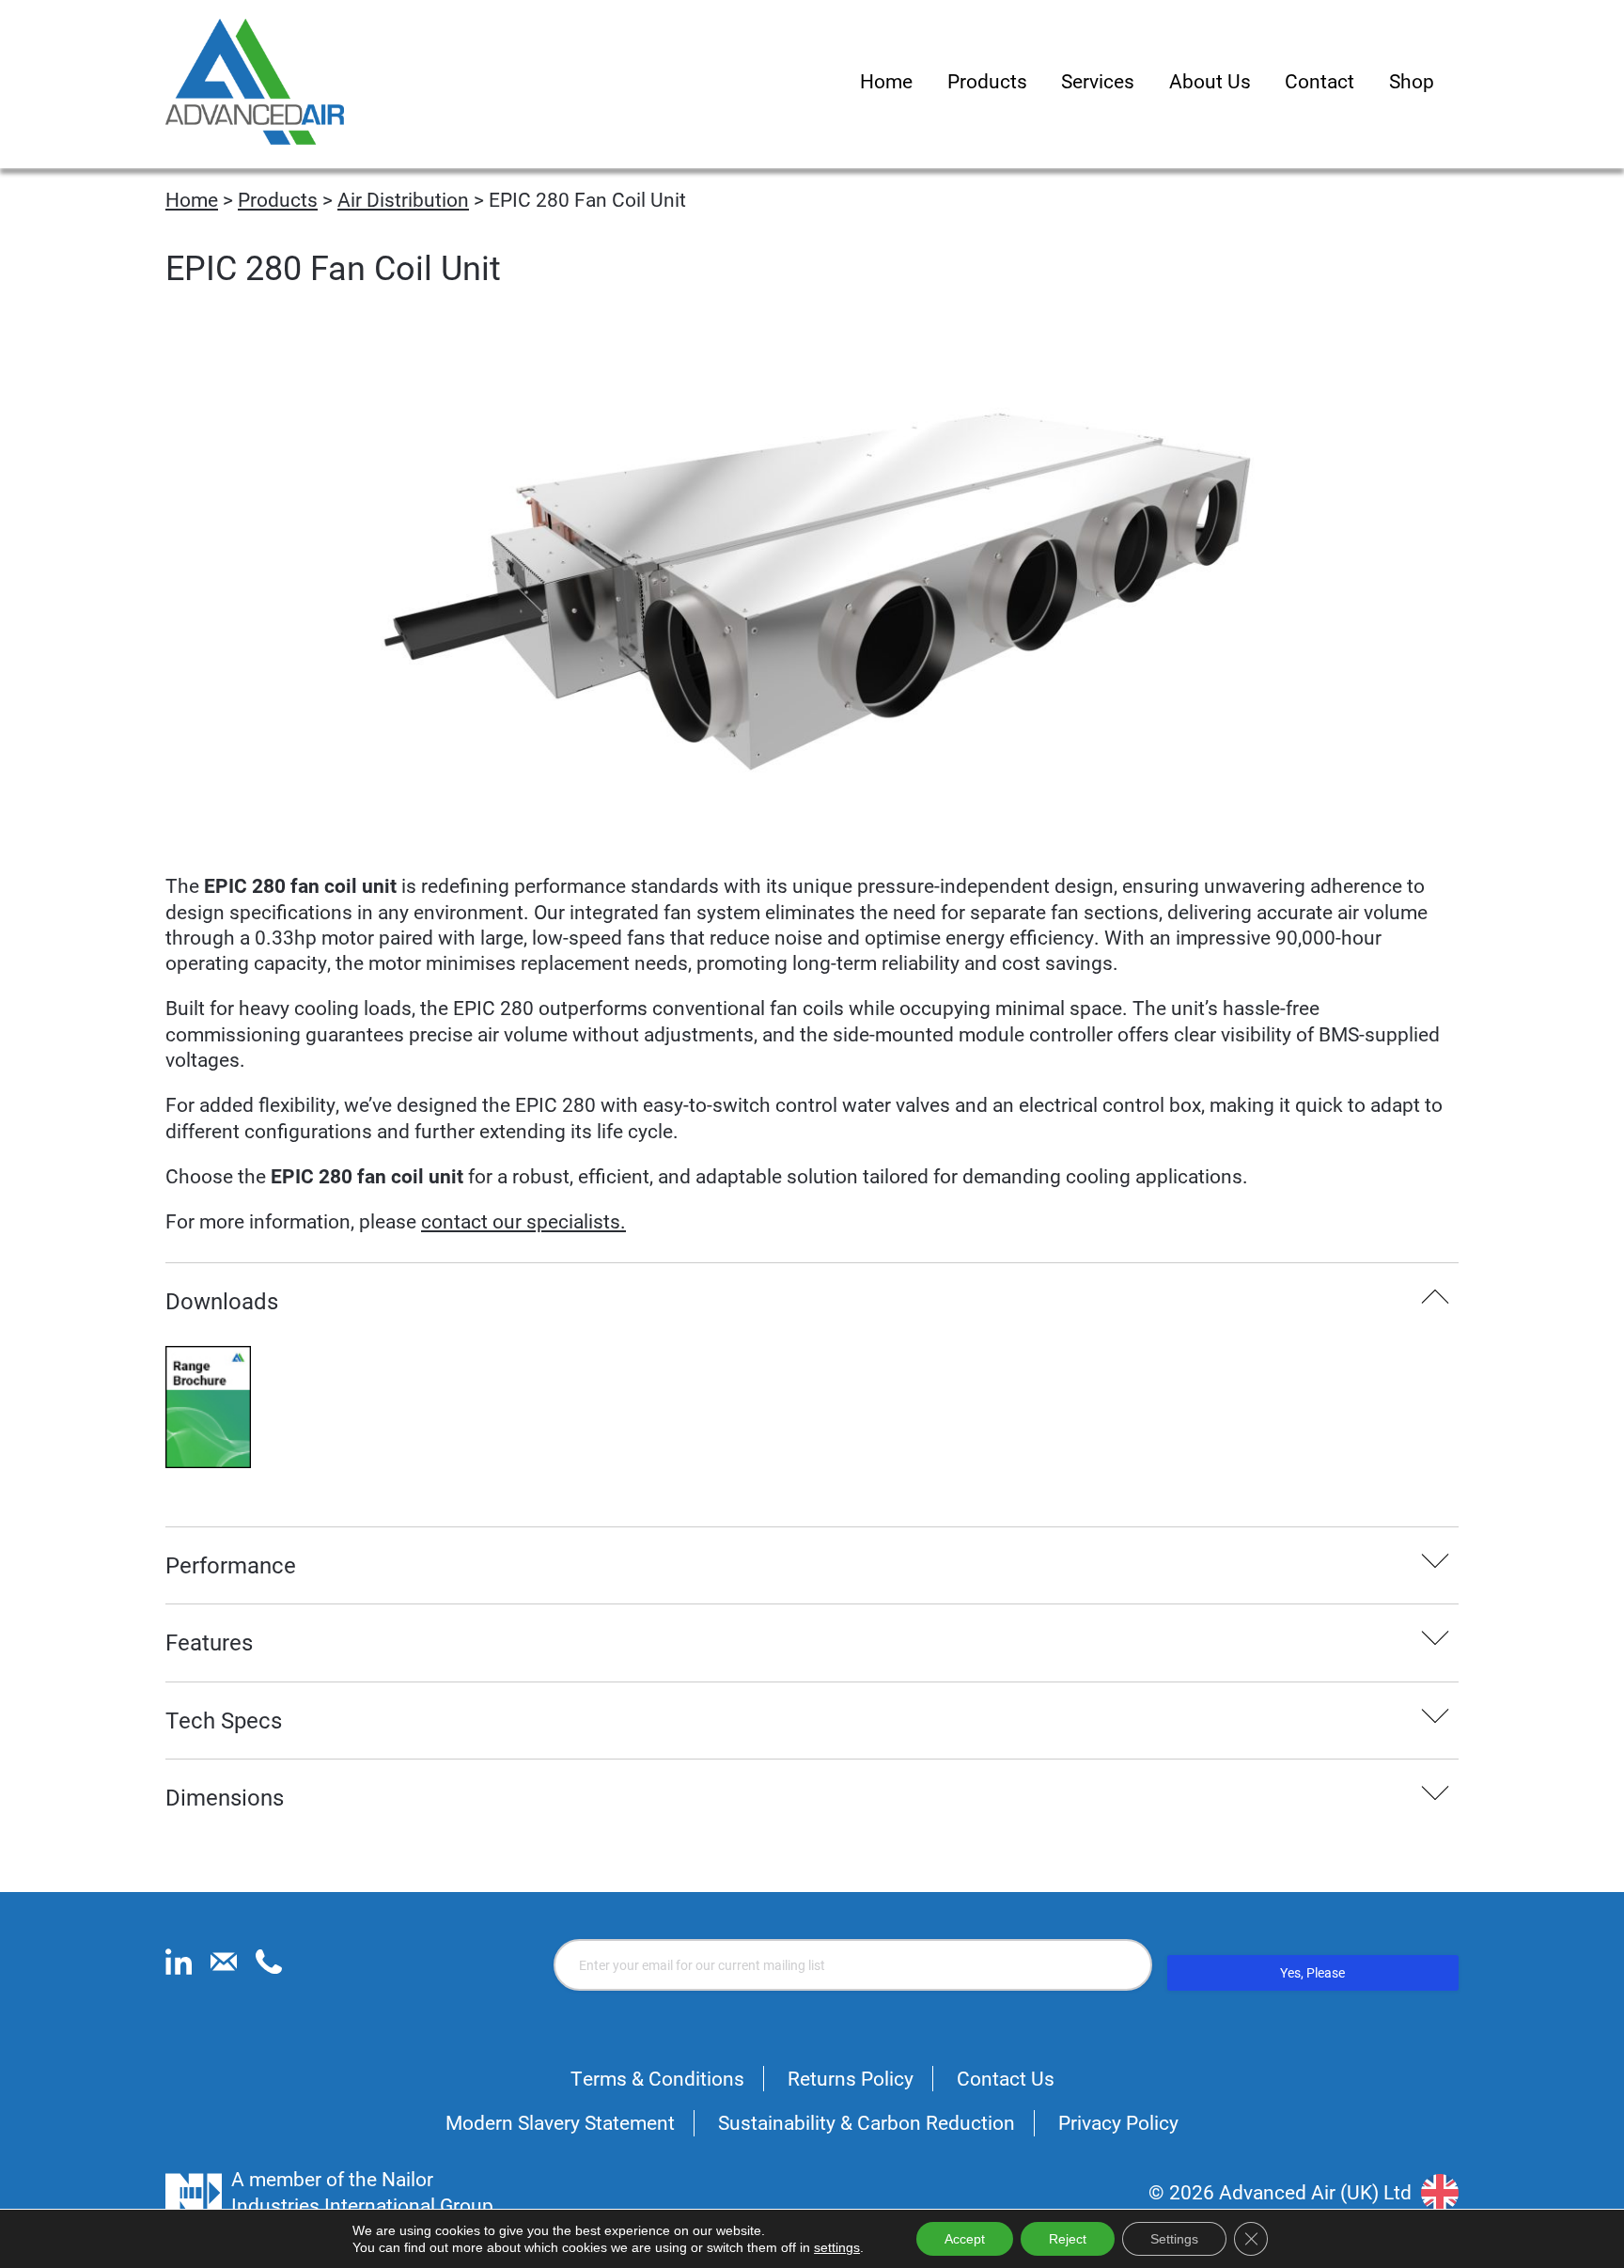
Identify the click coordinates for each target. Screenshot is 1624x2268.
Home (886, 81)
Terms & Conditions (657, 2078)
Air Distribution (403, 199)
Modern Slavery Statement (560, 2122)
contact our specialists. (523, 1221)
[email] (224, 1967)
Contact (1319, 81)
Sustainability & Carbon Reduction (867, 2122)
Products (987, 81)
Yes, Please (1312, 1972)
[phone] (269, 1967)
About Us (1210, 81)
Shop (1412, 81)
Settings (1174, 2239)
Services (1098, 81)
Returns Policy (851, 2078)
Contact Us (1006, 2078)
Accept (965, 2239)
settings (837, 2247)
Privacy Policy (1118, 2122)
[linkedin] (179, 1967)
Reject (1068, 2239)
